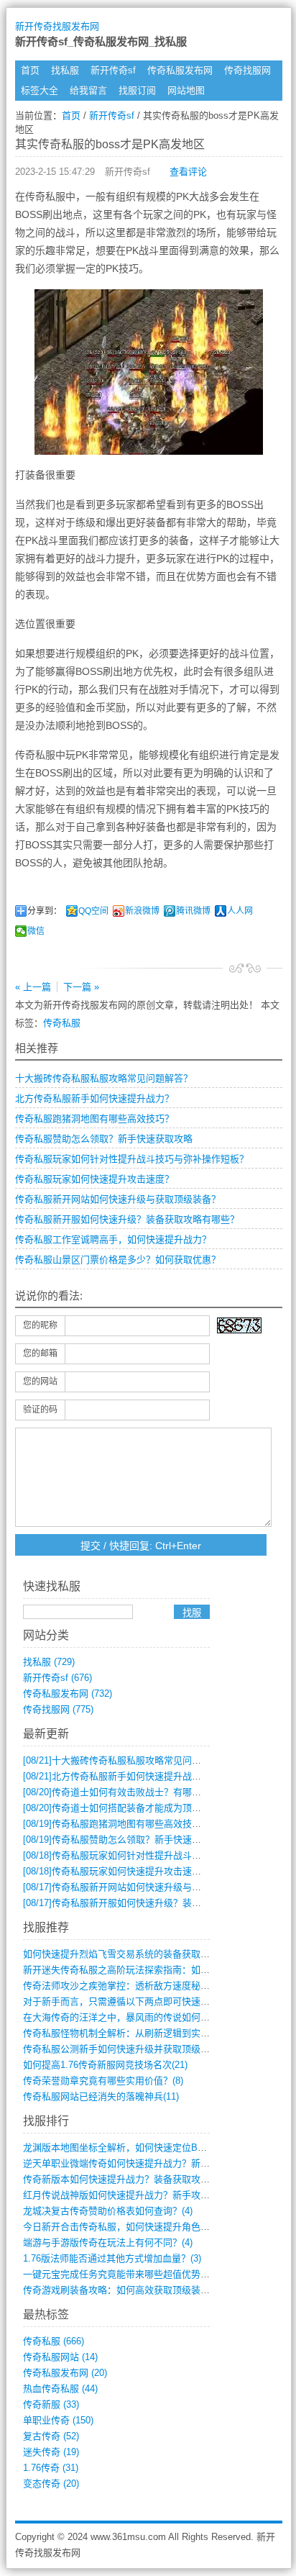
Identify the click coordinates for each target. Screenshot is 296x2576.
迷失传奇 (51, 2452)
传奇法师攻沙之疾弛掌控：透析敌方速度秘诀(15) (124, 1986)
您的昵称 (40, 1325)
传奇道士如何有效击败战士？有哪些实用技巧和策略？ (149, 1792)
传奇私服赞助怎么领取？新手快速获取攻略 (104, 1139)
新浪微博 (142, 911)
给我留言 (88, 90)
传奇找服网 (248, 70)
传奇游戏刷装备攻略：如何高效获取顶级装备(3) (122, 2290)
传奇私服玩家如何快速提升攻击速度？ (94, 1179)
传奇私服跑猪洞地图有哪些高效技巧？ (94, 1119)
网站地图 (186, 90)
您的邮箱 (40, 1353)
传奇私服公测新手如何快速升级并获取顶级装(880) (127, 2049)
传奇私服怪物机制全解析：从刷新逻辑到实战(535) (127, 2033)
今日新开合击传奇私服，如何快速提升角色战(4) (122, 2227)
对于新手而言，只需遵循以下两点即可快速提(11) (124, 2001)
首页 (30, 70)
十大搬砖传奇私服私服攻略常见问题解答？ (104, 1078)
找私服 (65, 70)
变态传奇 (51, 2484)
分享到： (45, 911)
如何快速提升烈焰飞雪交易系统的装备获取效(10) (124, 1954)
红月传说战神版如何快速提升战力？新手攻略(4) (122, 2195)
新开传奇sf (113, 70)
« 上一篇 (33, 987)
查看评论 (188, 172)
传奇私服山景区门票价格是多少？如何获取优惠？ (118, 1260)
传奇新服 (51, 2404)
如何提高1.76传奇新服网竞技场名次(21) (105, 2065)
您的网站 (40, 1382)
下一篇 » (81, 987)
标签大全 (40, 90)
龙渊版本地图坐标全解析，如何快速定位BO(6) (119, 2148)
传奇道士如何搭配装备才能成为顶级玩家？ (126, 1808)
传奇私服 (62, 1023)
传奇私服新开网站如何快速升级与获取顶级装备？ (118, 1199)
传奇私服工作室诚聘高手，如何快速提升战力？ (113, 1239)
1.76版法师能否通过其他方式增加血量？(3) (112, 2258)
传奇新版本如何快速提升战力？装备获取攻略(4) (122, 2179)
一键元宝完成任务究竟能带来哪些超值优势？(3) (122, 2274)
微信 (36, 931)
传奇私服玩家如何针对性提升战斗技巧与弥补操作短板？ (132, 1159)
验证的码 (40, 1410)
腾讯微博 (193, 911)
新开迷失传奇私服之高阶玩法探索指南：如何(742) (127, 1970)
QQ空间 (93, 911)
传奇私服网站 (60, 2357)
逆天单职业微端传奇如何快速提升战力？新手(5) (122, 2163)
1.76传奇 (51, 2468)
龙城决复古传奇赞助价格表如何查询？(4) (108, 2211)
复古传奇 (51, 2436)
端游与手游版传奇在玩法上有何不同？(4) (108, 2242)
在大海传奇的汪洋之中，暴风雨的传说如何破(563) (127, 2017)
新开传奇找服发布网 (57, 26)
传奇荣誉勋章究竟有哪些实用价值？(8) (103, 2081)
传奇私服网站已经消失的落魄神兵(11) (101, 2096)
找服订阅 (137, 90)
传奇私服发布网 (180, 70)
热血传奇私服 (60, 2389)
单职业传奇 (58, 2420)
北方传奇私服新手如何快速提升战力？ (94, 1098)
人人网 (240, 911)
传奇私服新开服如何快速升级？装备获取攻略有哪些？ (127, 1219)
